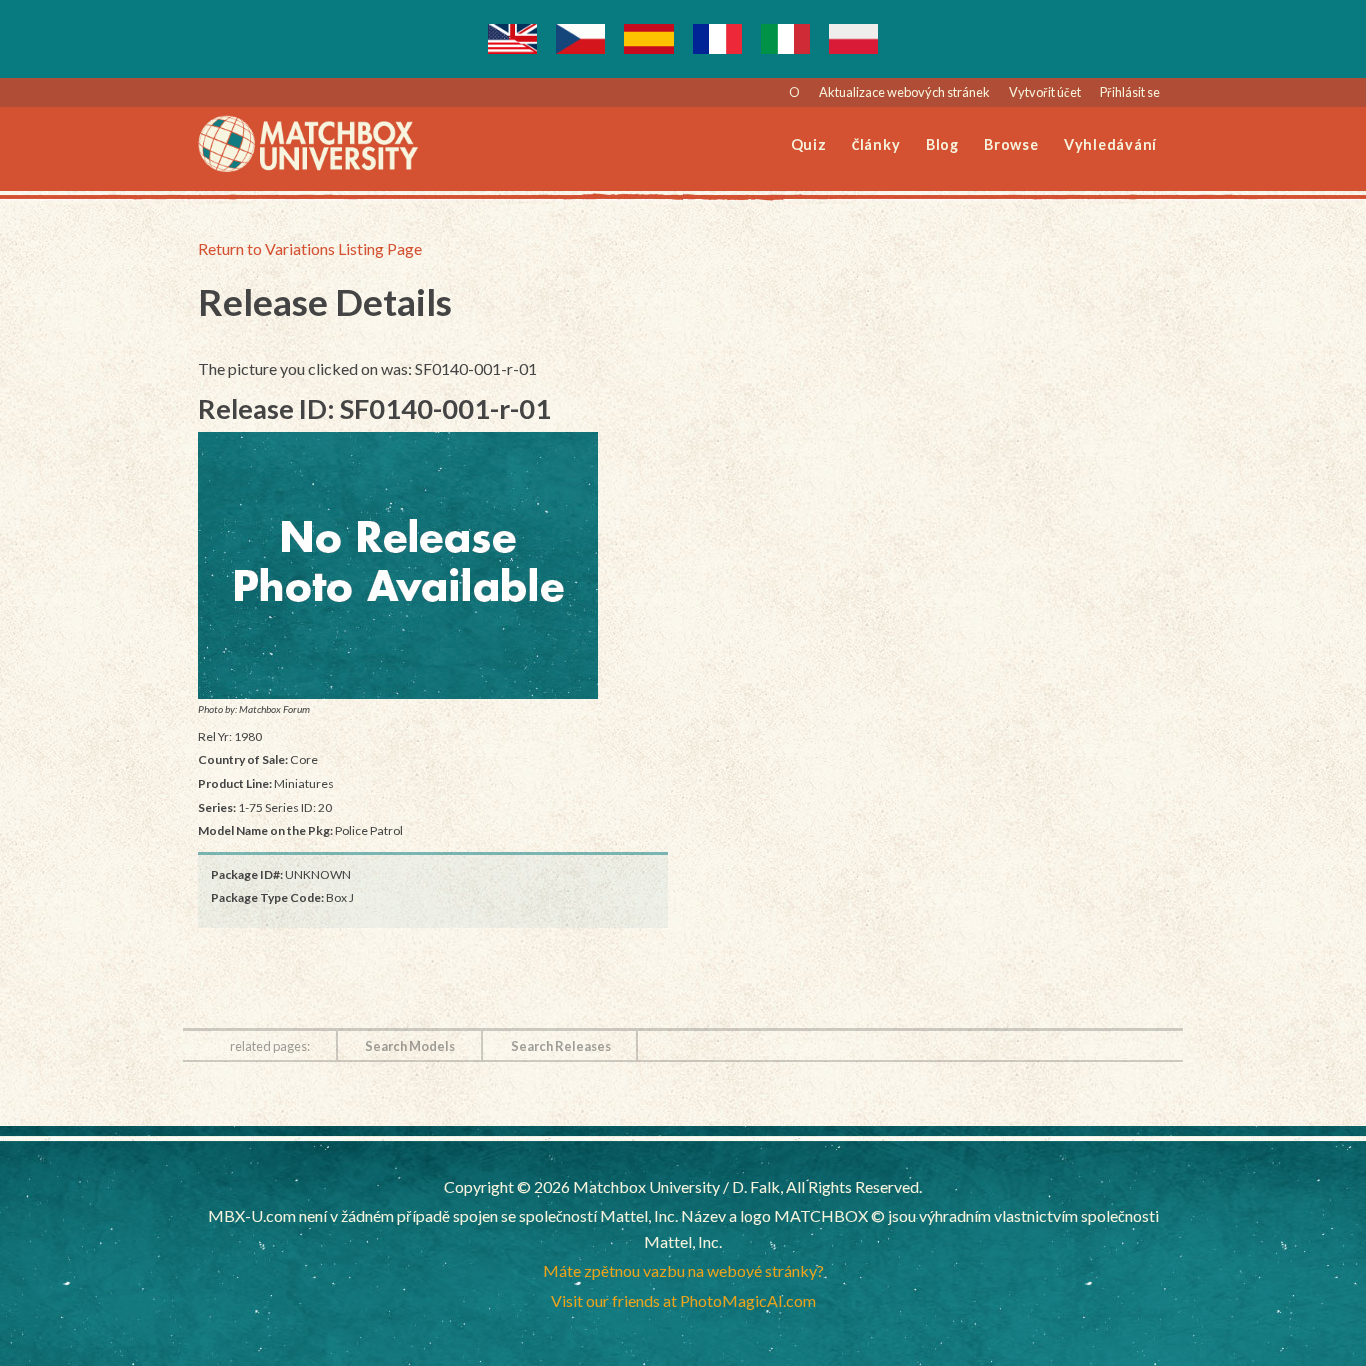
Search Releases (561, 1046)
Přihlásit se (1130, 92)
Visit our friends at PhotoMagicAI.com (683, 1300)
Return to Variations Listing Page (310, 248)
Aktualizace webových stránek (904, 92)
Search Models (410, 1046)
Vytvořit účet (1045, 92)
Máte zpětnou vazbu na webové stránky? (683, 1270)
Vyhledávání (1110, 144)
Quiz (809, 144)
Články (876, 144)
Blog (942, 144)
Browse (1011, 144)
